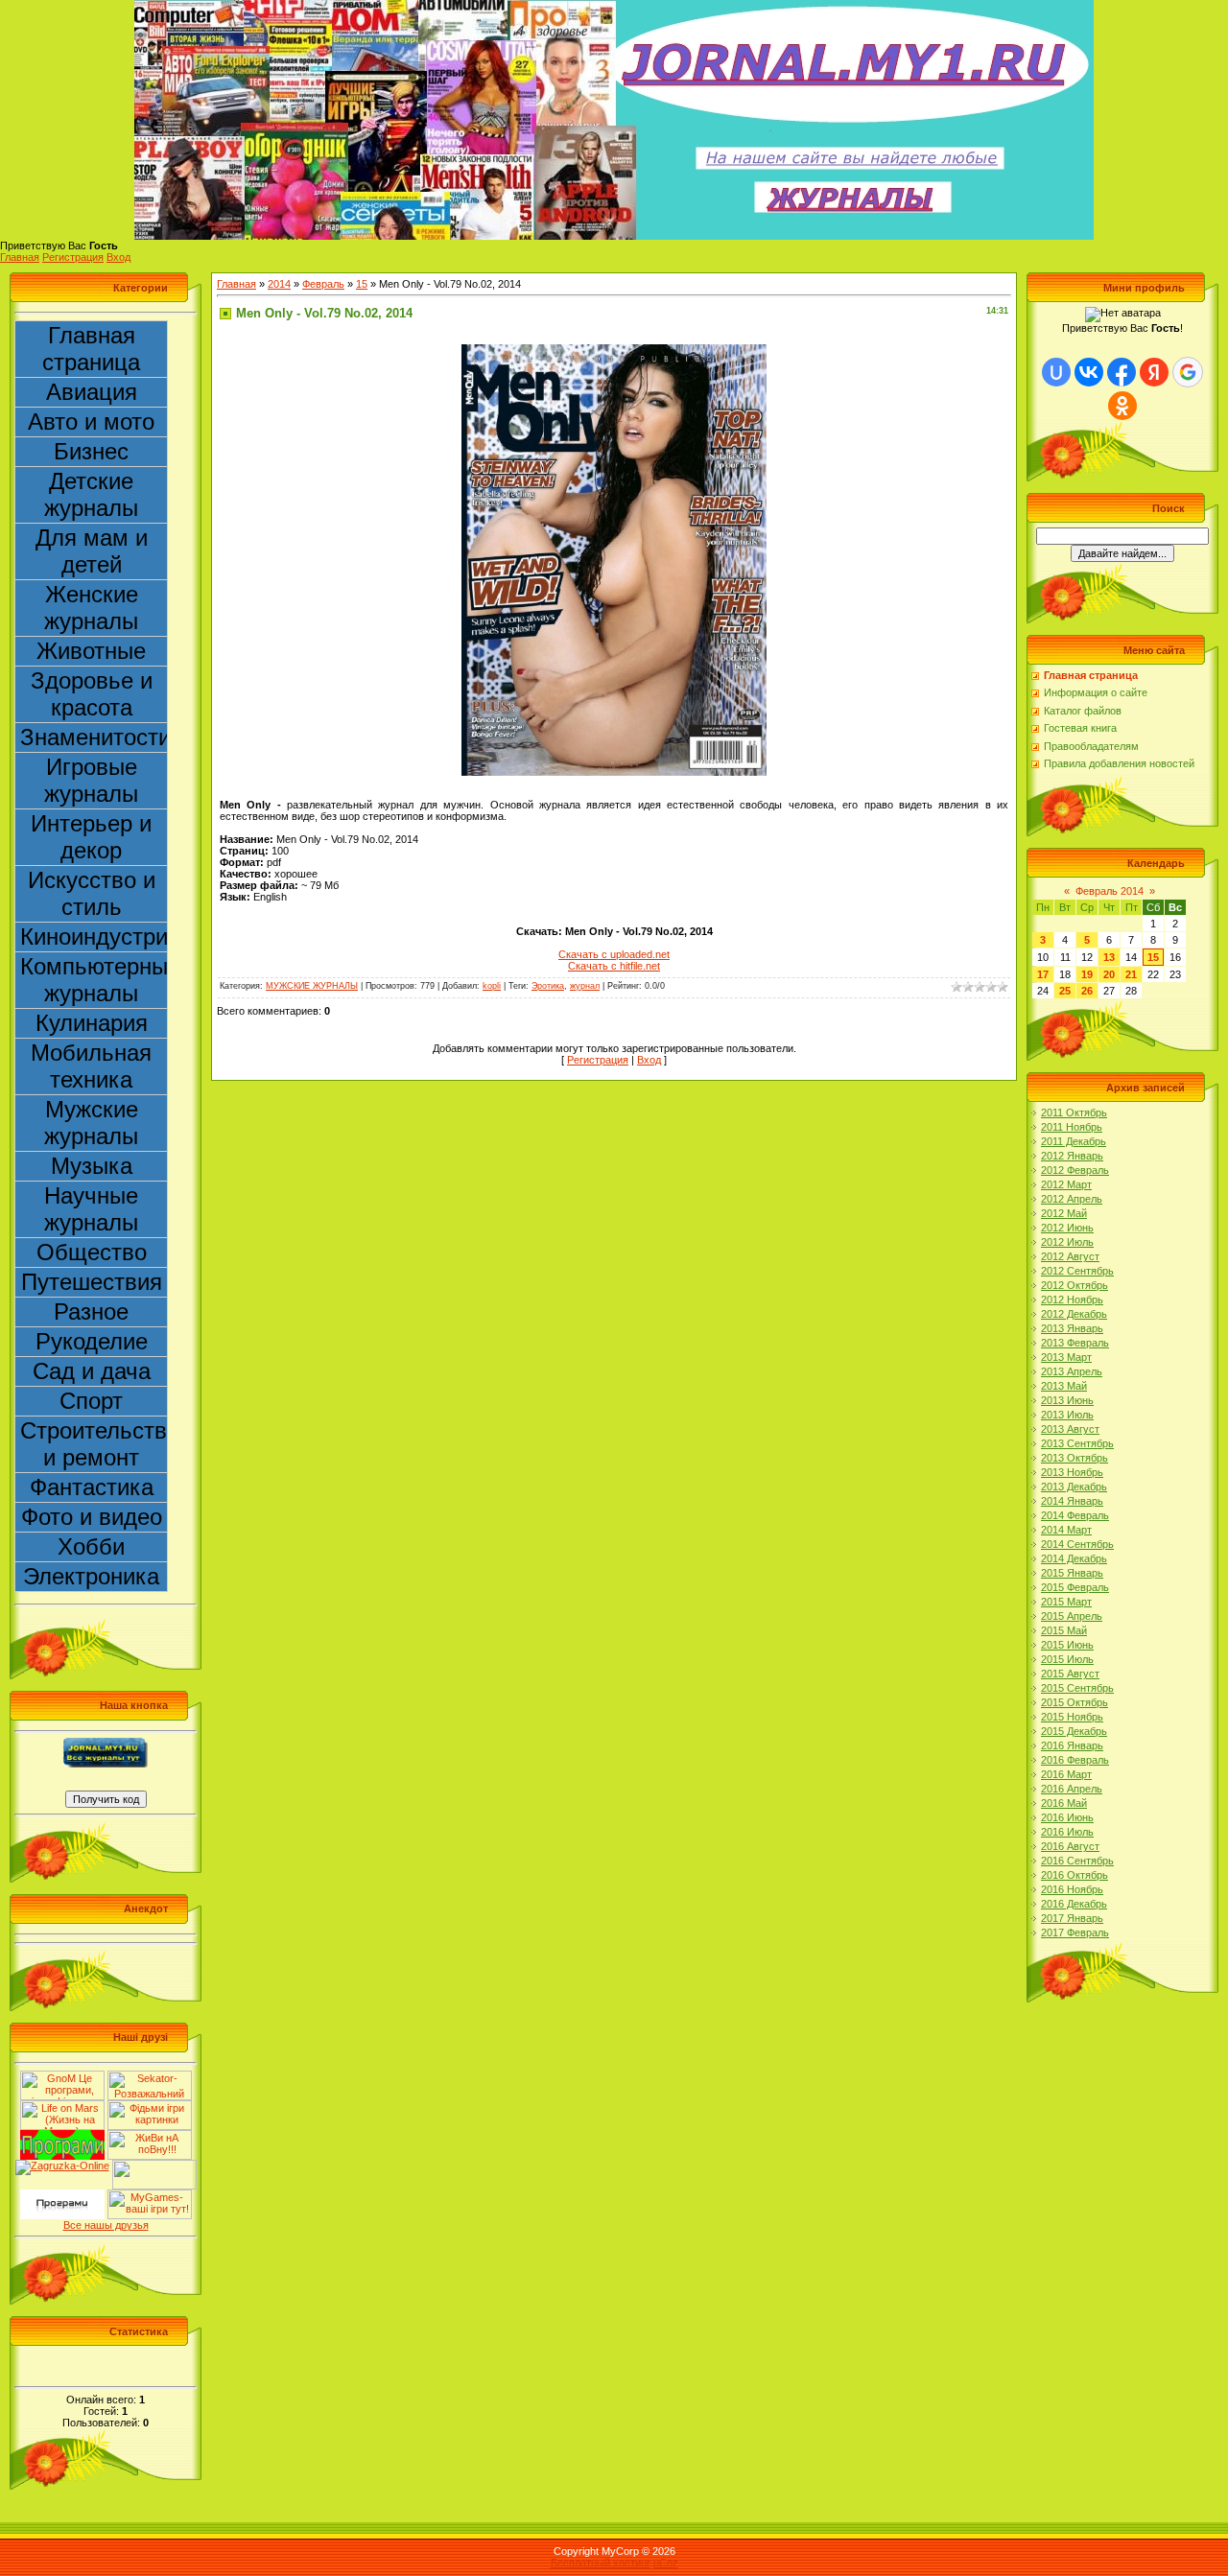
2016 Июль (1067, 1832)
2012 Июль (1067, 1242)
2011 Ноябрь (1072, 1127)
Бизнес (91, 451)
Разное (91, 1311)
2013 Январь (1072, 1328)
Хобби (91, 1546)
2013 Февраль (1075, 1343)
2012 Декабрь (1074, 1314)
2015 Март (1066, 1602)
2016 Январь (1072, 1745)
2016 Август (1070, 1846)
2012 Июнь (1067, 1228)
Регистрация (73, 257)
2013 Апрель (1072, 1371)
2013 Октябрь (1074, 1458)
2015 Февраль (1075, 1587)
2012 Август (1070, 1256)
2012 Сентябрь (1077, 1271)
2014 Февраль (1075, 1515)
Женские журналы (91, 608)
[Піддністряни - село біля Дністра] (154, 2166)
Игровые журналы (91, 780)
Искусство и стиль (92, 893)
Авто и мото (91, 422)
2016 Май (1064, 1803)
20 (1109, 974)
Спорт (91, 1401)
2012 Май (1064, 1213)
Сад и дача (92, 1371)
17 (1043, 974)
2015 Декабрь (1074, 1731)
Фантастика (92, 1487)
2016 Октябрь (1074, 1875)
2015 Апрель (1072, 1616)
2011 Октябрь (1074, 1112)
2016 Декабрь (1074, 1904)
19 (1087, 974)
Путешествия (92, 1282)
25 (1065, 991)
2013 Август (1070, 1429)
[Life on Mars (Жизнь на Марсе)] (62, 2106)
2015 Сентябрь (1077, 1688)
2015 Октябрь (1074, 1702)
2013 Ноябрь (1072, 1472)
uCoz (666, 2563)
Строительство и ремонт (94, 1444)
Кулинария (92, 1023)
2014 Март (1066, 1530)
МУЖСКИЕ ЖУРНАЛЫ (312, 986)
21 (1131, 974)
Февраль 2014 (1110, 891)
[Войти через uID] (1056, 372)
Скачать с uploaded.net (614, 954)
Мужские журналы (91, 1123)
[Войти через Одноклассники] (1122, 406)
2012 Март (1066, 1184)
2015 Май (1064, 1630)
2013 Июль (1067, 1415)
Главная (20, 257)
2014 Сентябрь (1077, 1544)
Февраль (323, 284)
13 (1109, 957)
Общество (92, 1252)
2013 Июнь (1067, 1400)
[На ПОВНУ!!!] (150, 2136)
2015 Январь (1072, 1573)
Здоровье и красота (92, 694)
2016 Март (1066, 1774)
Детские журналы (91, 494)
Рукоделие (92, 1341)
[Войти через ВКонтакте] (1089, 372)
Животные (91, 651)
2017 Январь (1072, 1918)
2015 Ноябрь (1072, 1717)
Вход (118, 257)
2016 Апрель (1072, 1789)
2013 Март (1066, 1357)
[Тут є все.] (150, 2106)
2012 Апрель (1072, 1199)
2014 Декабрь (1074, 1558)
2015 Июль (1067, 1659)
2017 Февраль (1075, 1932)
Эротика (548, 986)
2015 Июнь (1067, 1645)
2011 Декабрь (1074, 1141)
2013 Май (1064, 1386)
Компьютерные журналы (94, 980)
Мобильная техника (91, 1066)
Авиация (92, 392)
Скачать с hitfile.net (614, 966)
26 (1087, 991)
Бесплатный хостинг (601, 2563)
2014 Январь (1072, 1501)
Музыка (92, 1166)
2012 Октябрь (1074, 1285)
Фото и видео (92, 1517)
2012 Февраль (1075, 1170)
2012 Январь (1072, 1156)
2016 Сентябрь (1077, 1861)
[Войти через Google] (1188, 372)
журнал (585, 986)
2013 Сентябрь (1077, 1443)
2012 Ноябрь (1072, 1300)
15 (362, 284)
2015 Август (1070, 1674)
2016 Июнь (1067, 1817)
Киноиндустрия (94, 937)
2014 (279, 284)
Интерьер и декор (91, 837)
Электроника (91, 1576)
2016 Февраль (1075, 1760)
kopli (492, 986)
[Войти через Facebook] (1122, 372)
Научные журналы (91, 1209)
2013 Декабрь (1074, 1487)
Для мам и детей (92, 551)
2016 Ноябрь (1072, 1889)
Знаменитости (94, 737)
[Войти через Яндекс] (1154, 372)
